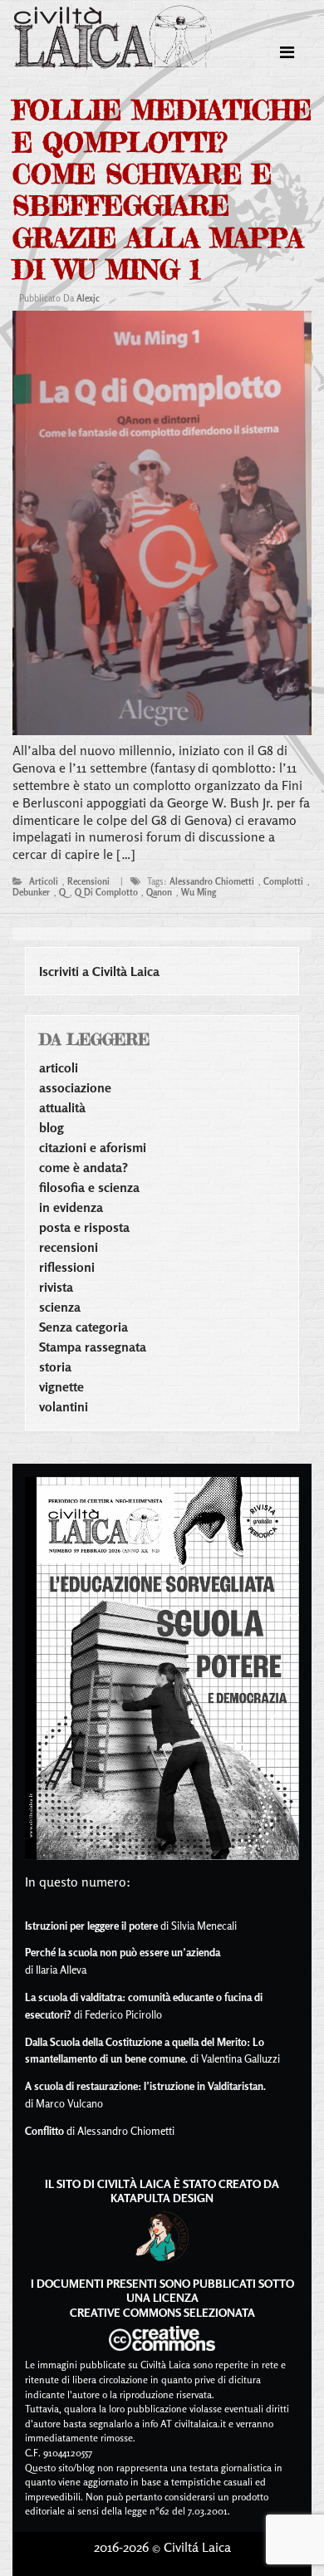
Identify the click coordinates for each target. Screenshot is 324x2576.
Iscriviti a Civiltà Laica (99, 971)
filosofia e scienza (89, 1187)
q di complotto (106, 892)
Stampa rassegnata (93, 1347)
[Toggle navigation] (287, 52)
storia (55, 1367)
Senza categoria (83, 1327)
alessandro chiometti (212, 881)
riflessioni (67, 1267)
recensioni (88, 881)
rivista (56, 1287)
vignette (61, 1386)
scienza (60, 1307)
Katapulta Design (162, 2198)
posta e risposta (84, 1227)
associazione (75, 1087)
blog (52, 1127)
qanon (159, 892)
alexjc (88, 298)
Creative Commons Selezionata (162, 2312)
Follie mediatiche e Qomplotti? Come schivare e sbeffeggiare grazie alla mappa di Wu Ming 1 (162, 190)
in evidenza (71, 1207)
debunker (31, 892)
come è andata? (83, 1167)
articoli (44, 881)
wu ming (199, 892)
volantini (64, 1406)
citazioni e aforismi (93, 1147)
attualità (62, 1107)
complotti (283, 881)
